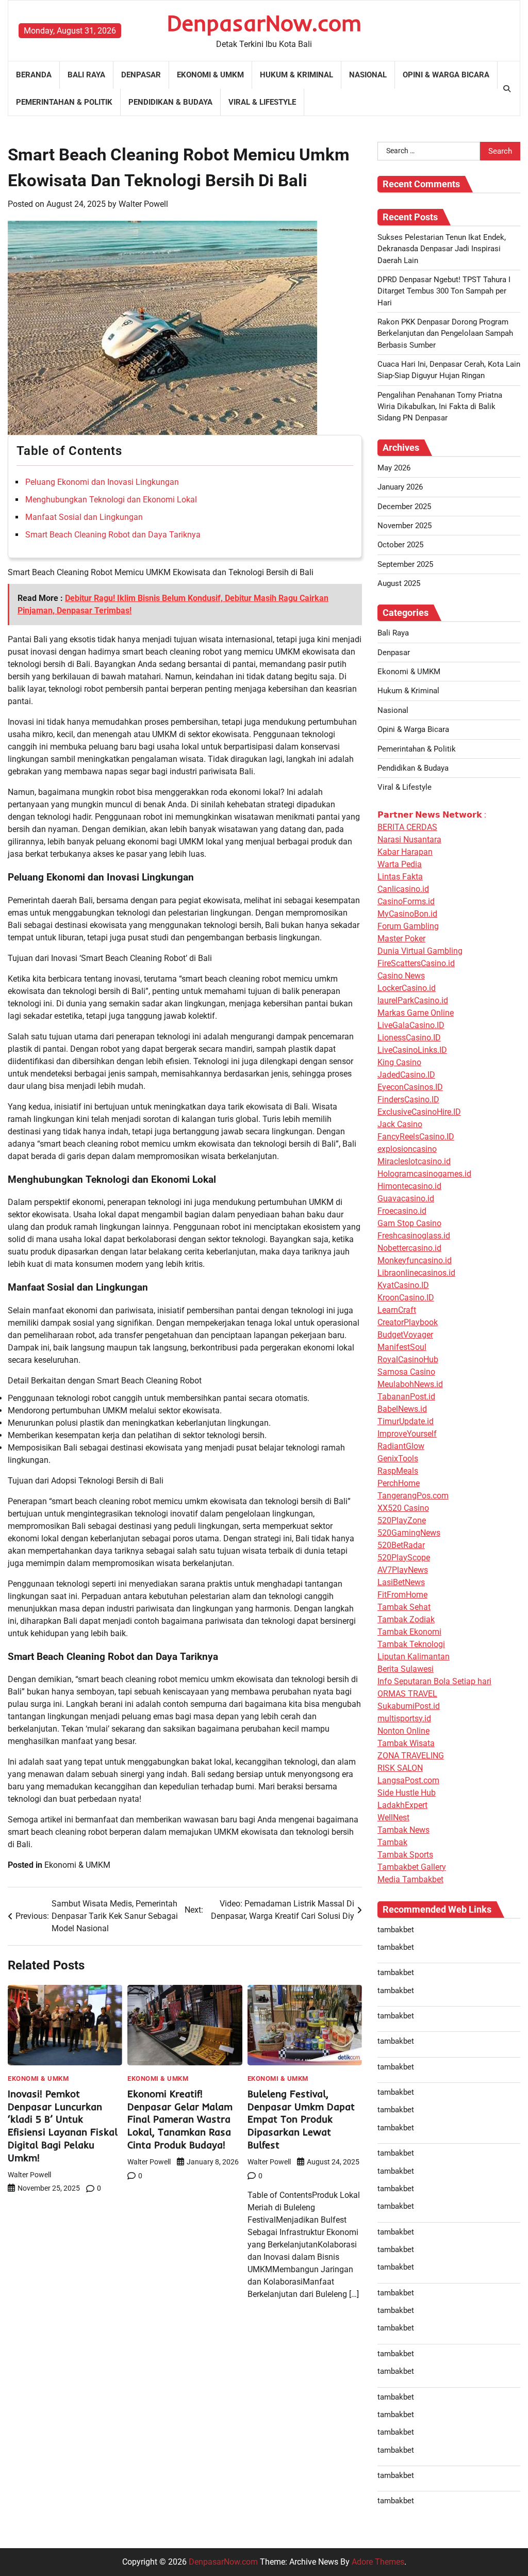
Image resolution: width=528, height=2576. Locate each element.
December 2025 (404, 507)
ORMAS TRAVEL (407, 1694)
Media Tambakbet (410, 1879)
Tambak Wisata (406, 1743)
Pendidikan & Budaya (170, 102)
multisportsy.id (404, 1718)
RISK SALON (400, 1768)
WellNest (393, 1817)
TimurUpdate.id (406, 1421)
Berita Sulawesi (406, 1669)
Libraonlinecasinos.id (416, 1273)
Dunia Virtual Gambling (420, 951)
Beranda (34, 75)
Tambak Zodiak (406, 1619)
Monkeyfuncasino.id (415, 1260)
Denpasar (141, 75)
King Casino (399, 1062)
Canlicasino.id (403, 889)
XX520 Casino (403, 1508)
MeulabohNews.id (410, 1384)
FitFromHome (402, 1595)
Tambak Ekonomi (409, 1632)
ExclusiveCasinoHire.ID (419, 1112)
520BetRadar (401, 1545)
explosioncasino (407, 1149)
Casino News (401, 976)
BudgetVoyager (405, 1335)
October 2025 (400, 545)
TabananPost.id (406, 1397)
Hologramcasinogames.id (424, 1174)
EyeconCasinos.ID (410, 1087)
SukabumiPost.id (409, 1706)
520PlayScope (404, 1558)
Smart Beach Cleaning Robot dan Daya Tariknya (113, 535)
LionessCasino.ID (409, 1038)
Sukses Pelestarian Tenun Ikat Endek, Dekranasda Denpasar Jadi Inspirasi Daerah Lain (442, 249)
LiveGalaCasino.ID (411, 1025)
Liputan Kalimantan (414, 1657)
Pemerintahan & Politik (64, 102)
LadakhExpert (402, 1805)
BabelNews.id (402, 1409)
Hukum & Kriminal (296, 75)
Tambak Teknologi (411, 1644)
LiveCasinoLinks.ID (412, 1050)
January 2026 (400, 487)
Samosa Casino (406, 1372)
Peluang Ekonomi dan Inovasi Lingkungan (102, 482)
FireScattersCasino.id (416, 963)
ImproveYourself (407, 1434)
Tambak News (403, 1830)
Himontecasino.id (409, 1186)
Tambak (392, 1842)
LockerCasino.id (407, 988)
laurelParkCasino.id (413, 1000)
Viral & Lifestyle (262, 102)
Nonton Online (403, 1731)
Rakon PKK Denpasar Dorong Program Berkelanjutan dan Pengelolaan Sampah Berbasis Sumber (445, 333)
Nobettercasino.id (409, 1248)
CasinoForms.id (406, 901)
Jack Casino (400, 1124)
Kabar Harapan (405, 852)
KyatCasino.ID (403, 1285)
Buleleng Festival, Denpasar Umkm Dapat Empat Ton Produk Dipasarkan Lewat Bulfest (301, 2120)
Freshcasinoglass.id (414, 1236)
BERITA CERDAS (407, 827)
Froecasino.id (402, 1211)
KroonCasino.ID (406, 1298)
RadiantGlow (401, 1446)
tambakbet (396, 1930)
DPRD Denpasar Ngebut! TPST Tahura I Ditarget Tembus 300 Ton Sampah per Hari (444, 291)
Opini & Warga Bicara (446, 75)
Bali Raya (86, 75)
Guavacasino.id (406, 1199)
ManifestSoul (402, 1347)
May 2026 (394, 468)
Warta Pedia (400, 864)
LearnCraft (397, 1310)
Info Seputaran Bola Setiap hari (434, 1681)
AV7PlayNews (403, 1570)
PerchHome (399, 1483)
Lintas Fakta (400, 877)
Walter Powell (143, 204)
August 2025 (399, 583)
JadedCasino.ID (406, 1075)
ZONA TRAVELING (411, 1756)
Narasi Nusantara (409, 839)
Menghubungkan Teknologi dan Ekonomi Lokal (111, 500)
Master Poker (401, 939)
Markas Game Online (416, 1013)
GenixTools (398, 1458)
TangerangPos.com (413, 1496)
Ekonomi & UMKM (210, 75)
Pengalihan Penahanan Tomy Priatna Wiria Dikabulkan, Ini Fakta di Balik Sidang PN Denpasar (440, 407)
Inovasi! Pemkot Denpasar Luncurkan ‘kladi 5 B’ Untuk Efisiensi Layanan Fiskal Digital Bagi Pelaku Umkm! (63, 2126)
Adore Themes (378, 2562)
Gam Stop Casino (409, 1223)
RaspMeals (398, 1471)
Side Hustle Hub (407, 1793)
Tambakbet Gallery (412, 1867)
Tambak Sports (405, 1855)
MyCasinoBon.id (407, 914)
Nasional (368, 75)
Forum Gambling (408, 926)
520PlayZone (402, 1520)
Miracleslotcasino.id (414, 1161)
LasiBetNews (401, 1582)
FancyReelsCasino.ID (416, 1137)
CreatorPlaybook (408, 1322)
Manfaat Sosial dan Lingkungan (84, 517)
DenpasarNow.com (264, 23)
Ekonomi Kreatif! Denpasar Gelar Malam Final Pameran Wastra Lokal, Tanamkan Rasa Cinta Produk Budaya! (180, 2120)
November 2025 (405, 526)
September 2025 (405, 564)
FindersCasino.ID (408, 1099)
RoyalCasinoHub (408, 1359)
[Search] (507, 89)
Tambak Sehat (404, 1607)
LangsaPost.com (408, 1780)
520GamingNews (409, 1533)
